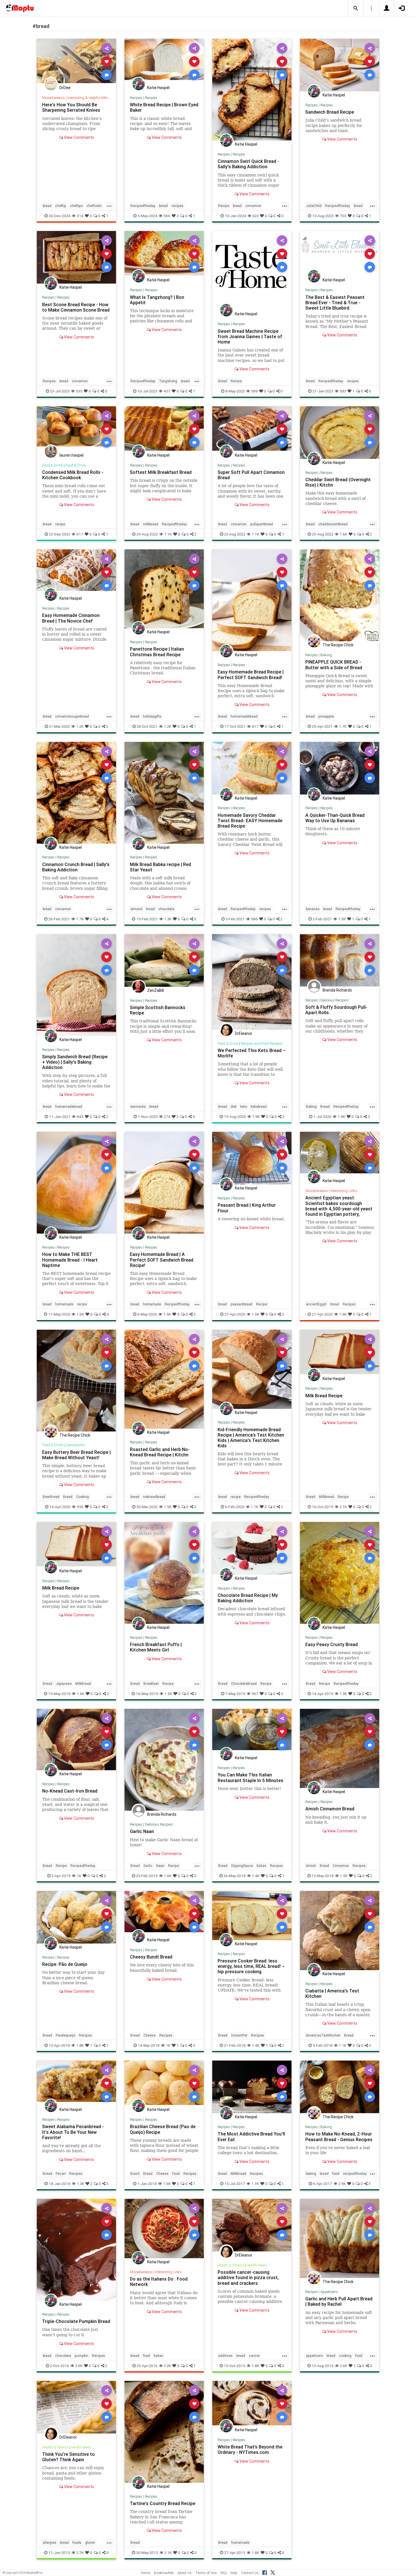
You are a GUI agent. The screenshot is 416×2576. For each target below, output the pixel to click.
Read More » (76, 61)
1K (79, 1876)
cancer (254, 2356)
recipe (60, 524)
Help (234, 2573)
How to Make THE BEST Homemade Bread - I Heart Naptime (70, 1260)
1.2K (80, 726)
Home (146, 2573)
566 (167, 216)
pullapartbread (261, 524)
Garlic (148, 1866)
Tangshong (168, 381)
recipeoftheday (355, 2174)
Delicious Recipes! (334, 1000)
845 (80, 1117)
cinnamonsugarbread (72, 716)
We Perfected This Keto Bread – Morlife (252, 1053)
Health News (257, 2265)
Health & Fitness (231, 2265)
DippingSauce (242, 1866)
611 (80, 534)
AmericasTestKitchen (323, 2035)
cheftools (94, 206)
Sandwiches (75, 1445)
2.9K (342, 2184)
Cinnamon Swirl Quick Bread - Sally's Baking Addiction (248, 164)
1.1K (168, 534)
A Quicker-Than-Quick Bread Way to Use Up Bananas (335, 818)
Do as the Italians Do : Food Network (159, 2282)
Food (176, 2174)
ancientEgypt (316, 1304)
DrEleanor (244, 1033)
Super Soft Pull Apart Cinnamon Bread (251, 475)
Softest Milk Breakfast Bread (161, 472)
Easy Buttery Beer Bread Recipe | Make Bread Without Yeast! (76, 1455)
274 (167, 1117)
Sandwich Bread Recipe (330, 112)
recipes (177, 206)
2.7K (80, 2553)
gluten (90, 2542)
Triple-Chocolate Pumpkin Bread (76, 2321)
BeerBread (51, 1497)
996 (80, 1507)
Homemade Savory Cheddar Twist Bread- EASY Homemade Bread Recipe (250, 820)
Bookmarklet (164, 2573)
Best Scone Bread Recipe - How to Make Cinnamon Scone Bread (76, 307)
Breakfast (151, 1684)
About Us (185, 2573)
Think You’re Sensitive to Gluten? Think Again (68, 2457)
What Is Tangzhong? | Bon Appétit (157, 300)
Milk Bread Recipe (324, 1396)
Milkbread (326, 1497)
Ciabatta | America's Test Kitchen (332, 1993)
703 (343, 216)
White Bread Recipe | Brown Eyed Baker (164, 107)
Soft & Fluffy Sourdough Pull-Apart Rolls (336, 1010)
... (109, 205)
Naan (160, 1866)
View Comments (79, 137)
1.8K (80, 2045)
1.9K (256, 1117)
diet (234, 1106)
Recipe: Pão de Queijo (65, 1964)
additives (225, 2356)
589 (254, 391)
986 (254, 919)
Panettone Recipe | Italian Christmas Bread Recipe (157, 652)
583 (343, 391)
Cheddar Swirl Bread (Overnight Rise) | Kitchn (338, 482)
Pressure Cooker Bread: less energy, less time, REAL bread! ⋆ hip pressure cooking (251, 1966)
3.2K (167, 2366)
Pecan (61, 2174)
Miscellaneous (53, 98)
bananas (313, 909)
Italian (261, 1866)
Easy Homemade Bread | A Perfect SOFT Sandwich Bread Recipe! (162, 1260)
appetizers (314, 2356)
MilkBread (83, 1684)
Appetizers (329, 2292)
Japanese (64, 1684)
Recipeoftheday (143, 206)
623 (256, 216)
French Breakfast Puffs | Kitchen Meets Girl (156, 1647)
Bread (325, 1106)
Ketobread (259, 1106)
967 (255, 1694)
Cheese (150, 2035)
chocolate (166, 909)
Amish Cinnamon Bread (330, 1809)
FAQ (224, 2573)
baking (311, 2174)
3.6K (79, 2366)
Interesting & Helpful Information (93, 98)
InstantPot (239, 2035)
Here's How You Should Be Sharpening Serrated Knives (71, 107)
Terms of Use (206, 2573)
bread (47, 206)
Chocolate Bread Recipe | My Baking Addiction (248, 1598)
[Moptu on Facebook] (265, 2572)
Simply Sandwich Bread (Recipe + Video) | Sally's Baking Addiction (75, 1062)
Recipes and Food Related (261, 1043)
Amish (311, 1866)
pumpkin (82, 2356)
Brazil (135, 2174)
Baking (326, 655)
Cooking (82, 1497)
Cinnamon (341, 1866)
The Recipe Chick (338, 645)
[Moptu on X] (273, 2572)
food (336, 2174)
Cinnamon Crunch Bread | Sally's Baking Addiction (76, 867)
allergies (50, 2542)
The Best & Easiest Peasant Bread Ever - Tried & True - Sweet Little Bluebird (335, 303)
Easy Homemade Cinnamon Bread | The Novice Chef (71, 618)
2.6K (344, 2366)
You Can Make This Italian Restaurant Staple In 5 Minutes (250, 1777)
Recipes (136, 98)
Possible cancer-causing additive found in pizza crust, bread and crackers (248, 2277)
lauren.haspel (71, 455)
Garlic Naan (142, 1831)
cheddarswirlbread (333, 524)
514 (80, 216)
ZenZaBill (156, 990)
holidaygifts (152, 716)
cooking (345, 2356)
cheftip (61, 206)
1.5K (342, 919)
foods (77, 2542)
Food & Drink (52, 465)
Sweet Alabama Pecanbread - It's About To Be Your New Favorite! (73, 2132)
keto (244, 1106)
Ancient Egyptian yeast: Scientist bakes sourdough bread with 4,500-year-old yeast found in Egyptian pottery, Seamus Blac (339, 1209)
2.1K (343, 1507)
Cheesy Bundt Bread (151, 1957)
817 (255, 726)
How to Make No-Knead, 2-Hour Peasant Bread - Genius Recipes (339, 2136)
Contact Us (250, 2573)
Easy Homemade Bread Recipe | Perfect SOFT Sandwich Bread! (251, 674)
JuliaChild (314, 206)
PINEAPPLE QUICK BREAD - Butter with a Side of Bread (334, 665)
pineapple (326, 716)
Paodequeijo (66, 2035)
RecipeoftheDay (346, 1106)
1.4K (341, 1117)
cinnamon (253, 206)
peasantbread (242, 1304)
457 (167, 391)
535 (79, 391)
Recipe (224, 206)
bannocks (138, 1106)
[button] (356, 8)
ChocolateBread (244, 1684)
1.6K (343, 534)
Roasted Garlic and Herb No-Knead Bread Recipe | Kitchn (160, 1452)
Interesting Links (344, 1191)
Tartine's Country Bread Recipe (163, 2503)
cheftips (76, 206)
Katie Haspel (158, 88)
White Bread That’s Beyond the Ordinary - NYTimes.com (250, 2449)
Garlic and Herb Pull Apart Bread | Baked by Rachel (339, 2301)
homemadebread (244, 716)
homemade (64, 1304)
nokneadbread (154, 1497)
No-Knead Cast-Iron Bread (70, 1791)
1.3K (168, 919)
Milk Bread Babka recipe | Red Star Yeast (160, 867)
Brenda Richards (337, 990)
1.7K (343, 726)
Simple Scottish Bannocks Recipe (158, 1010)
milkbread (151, 524)
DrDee (65, 88)
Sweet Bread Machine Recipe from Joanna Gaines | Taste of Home (250, 336)
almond (136, 909)
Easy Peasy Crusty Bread (332, 1644)
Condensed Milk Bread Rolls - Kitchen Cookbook (73, 475)
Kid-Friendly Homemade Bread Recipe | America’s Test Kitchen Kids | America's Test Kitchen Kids (251, 1438)
